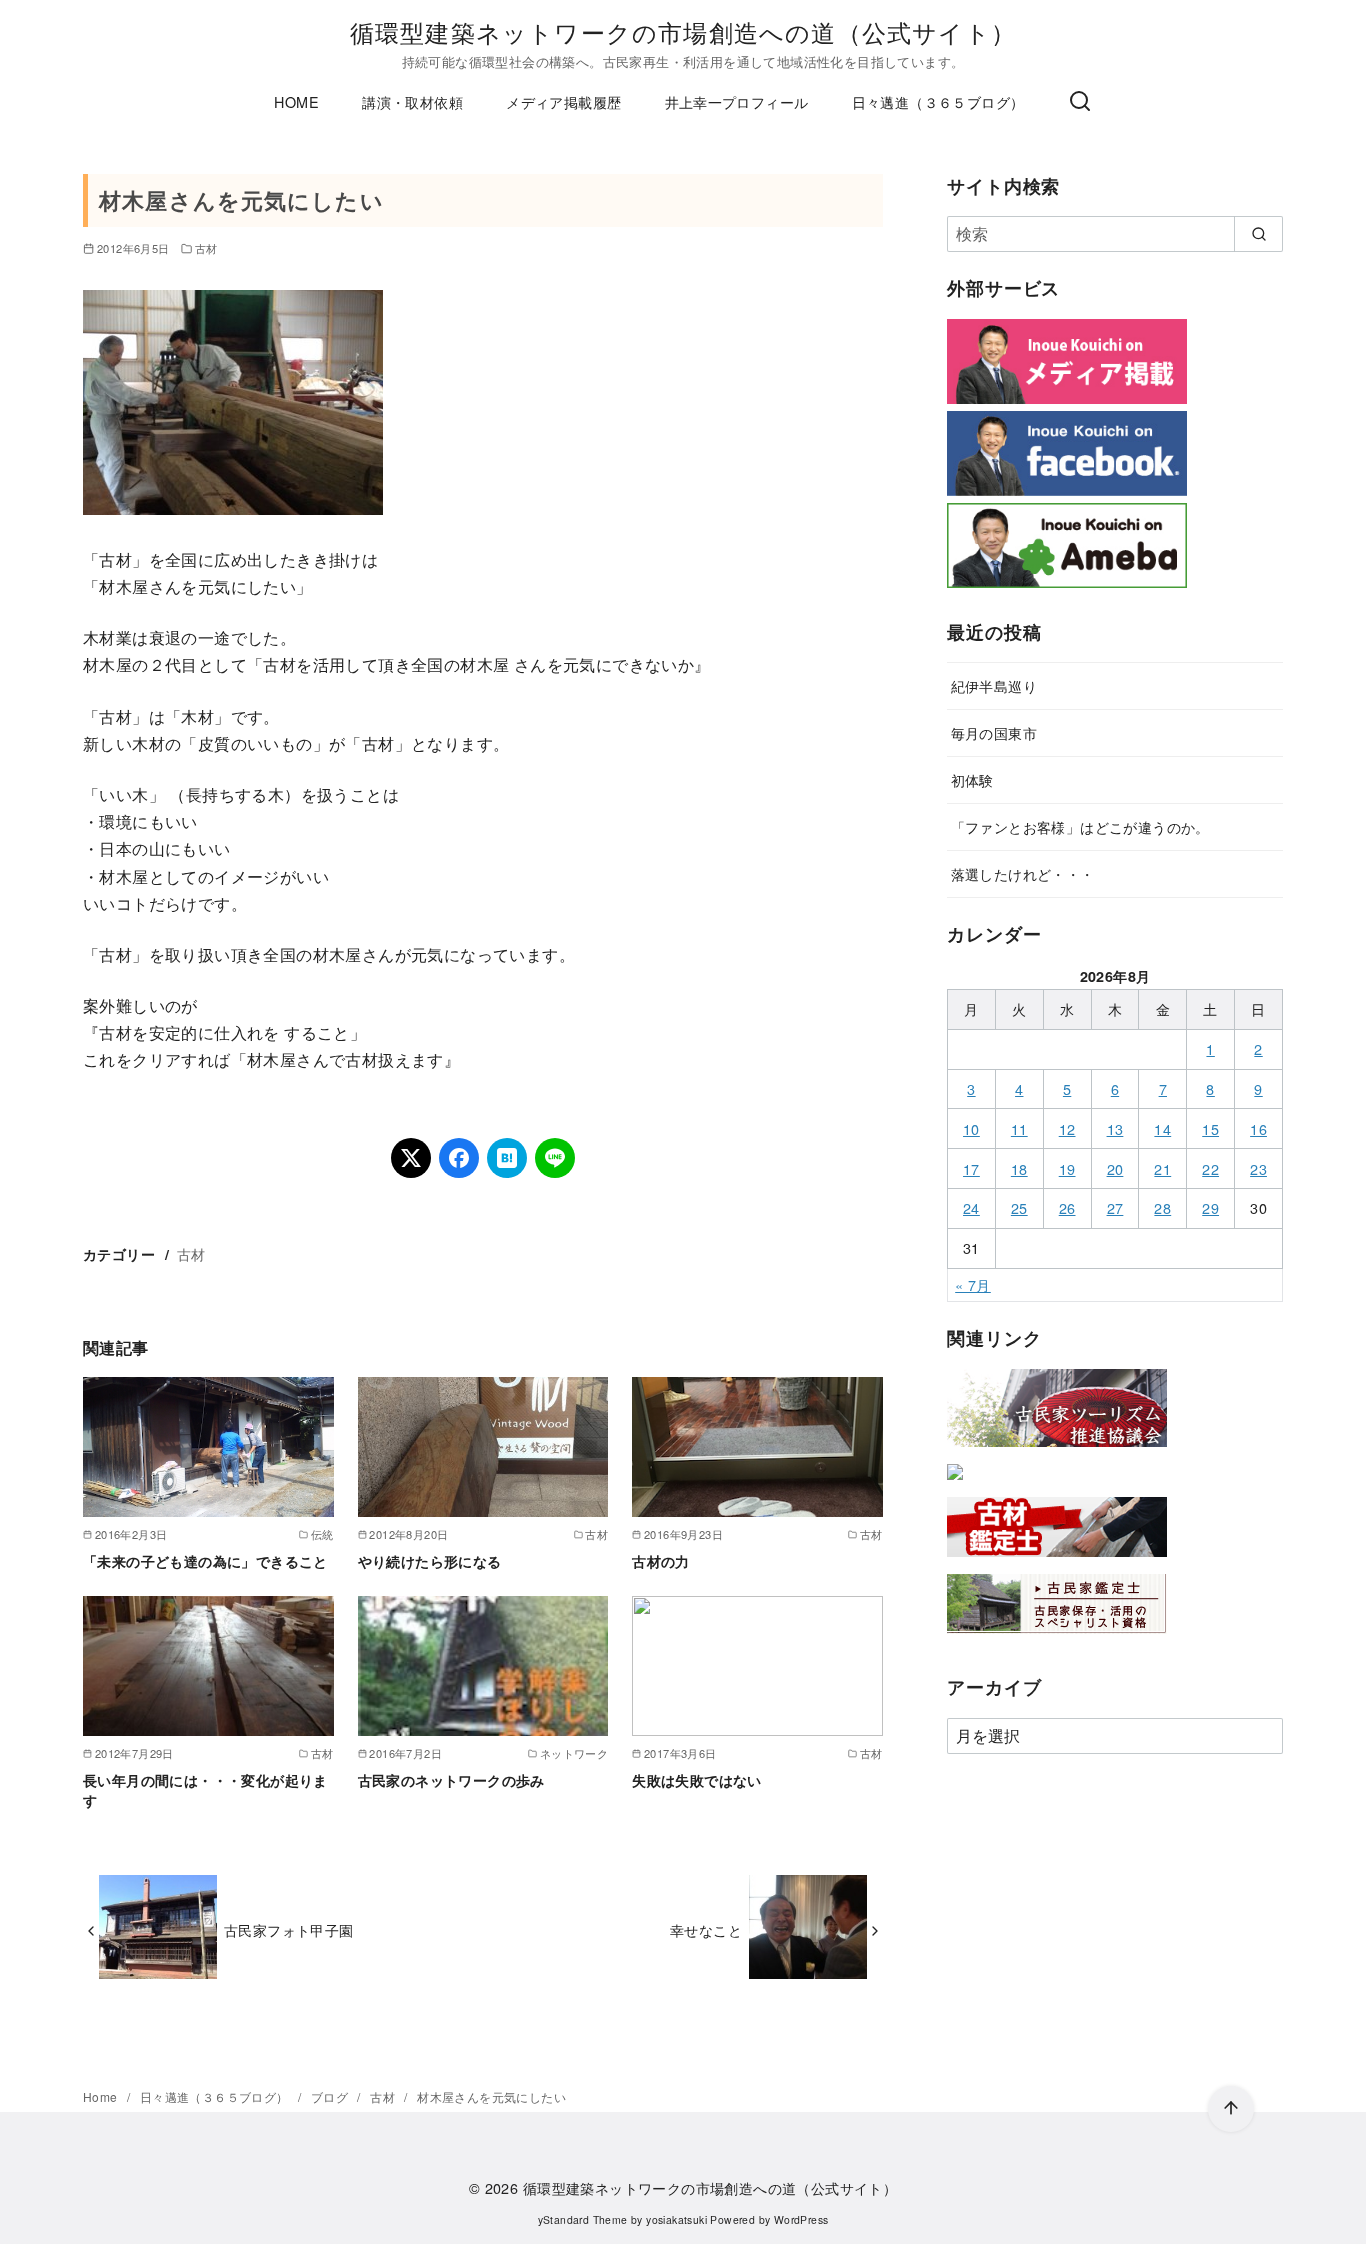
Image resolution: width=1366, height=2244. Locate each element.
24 (971, 1207)
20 (1115, 1168)
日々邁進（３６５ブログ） (938, 101)
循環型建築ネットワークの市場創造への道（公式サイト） (683, 31)
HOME (296, 101)
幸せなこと (706, 1929)
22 (1210, 1168)
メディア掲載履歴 (563, 101)
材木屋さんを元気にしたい (491, 2096)
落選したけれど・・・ (1023, 873)
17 (971, 1168)
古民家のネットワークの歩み (451, 1780)
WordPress (801, 2219)
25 (1019, 1207)
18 (1019, 1168)
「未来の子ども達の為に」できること (205, 1561)
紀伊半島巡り (994, 685)
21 (1162, 1168)
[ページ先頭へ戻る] (1231, 2109)
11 (1019, 1128)
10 (971, 1128)
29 (1210, 1207)
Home (102, 2096)
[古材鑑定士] (1057, 1560)
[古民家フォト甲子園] (955, 1483)
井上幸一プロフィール (737, 101)
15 (1210, 1128)
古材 (206, 248)
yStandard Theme (583, 2219)
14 (1162, 1128)
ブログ (331, 2096)
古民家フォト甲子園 (289, 1929)
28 (1162, 1207)
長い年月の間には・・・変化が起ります (205, 1790)
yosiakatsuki (676, 2219)
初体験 (972, 779)
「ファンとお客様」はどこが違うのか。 (1080, 826)
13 (1115, 1128)
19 (1067, 1168)
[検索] (1080, 102)
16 (1258, 1128)
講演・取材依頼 (412, 101)
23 (1258, 1168)
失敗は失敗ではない (697, 1780)
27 (1115, 1207)
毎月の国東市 (994, 732)
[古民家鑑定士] (1057, 1637)
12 (1067, 1128)
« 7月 (973, 1284)
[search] (1258, 234)
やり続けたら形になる (430, 1561)
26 (1067, 1207)
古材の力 (661, 1561)
